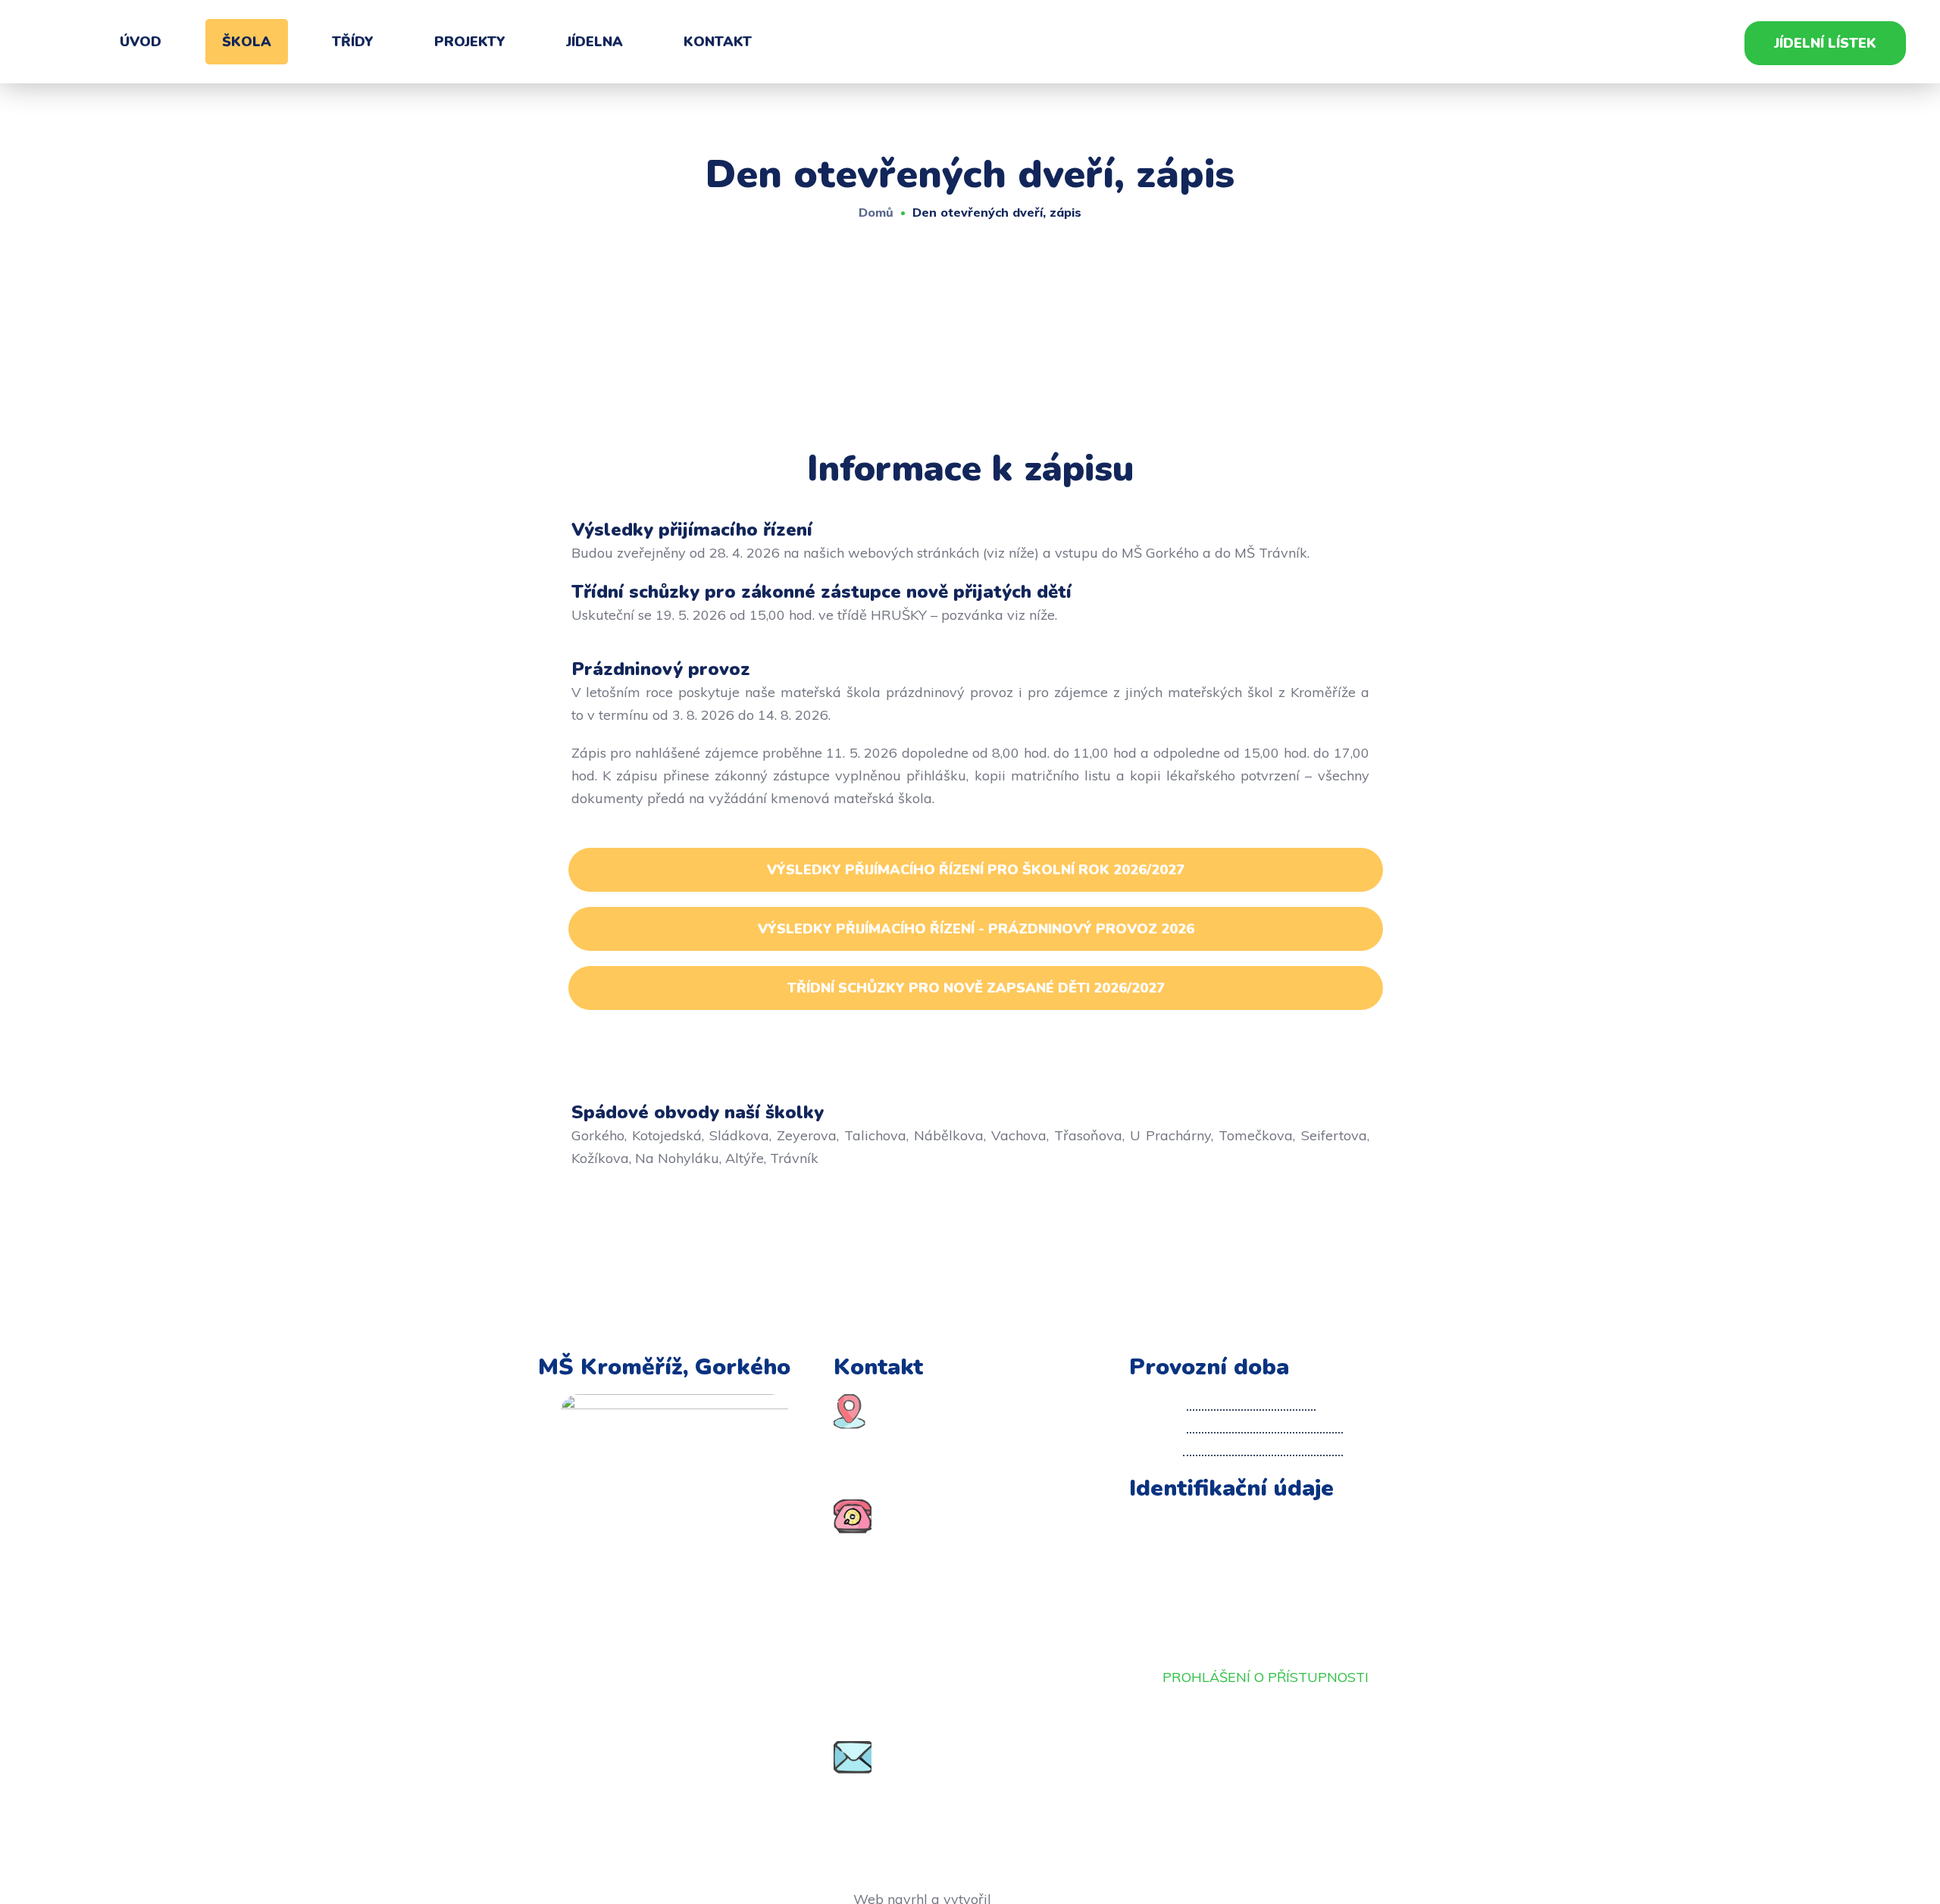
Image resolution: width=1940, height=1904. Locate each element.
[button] (1825, 43)
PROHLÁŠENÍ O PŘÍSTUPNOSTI (1266, 1677)
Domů (876, 212)
